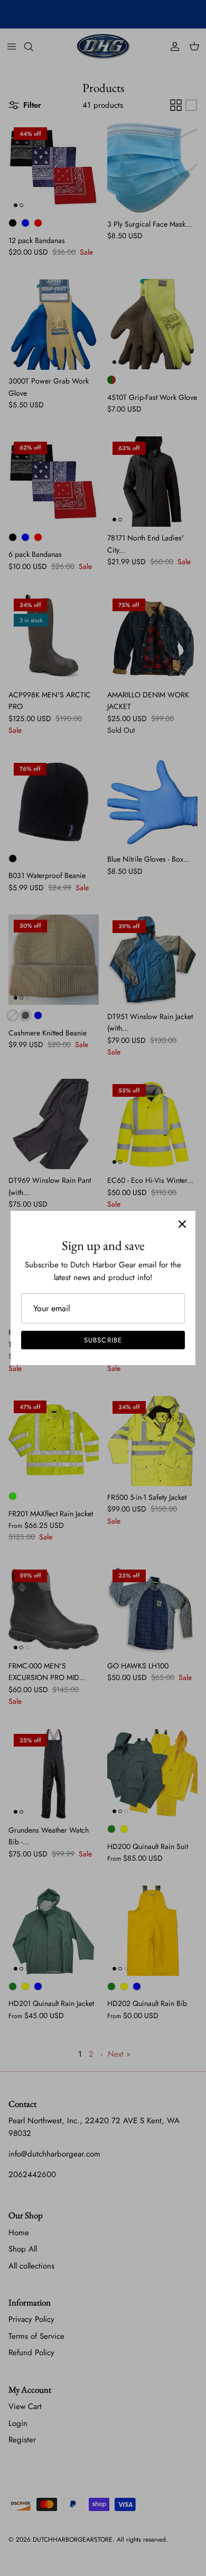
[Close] (182, 1224)
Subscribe (103, 1340)
